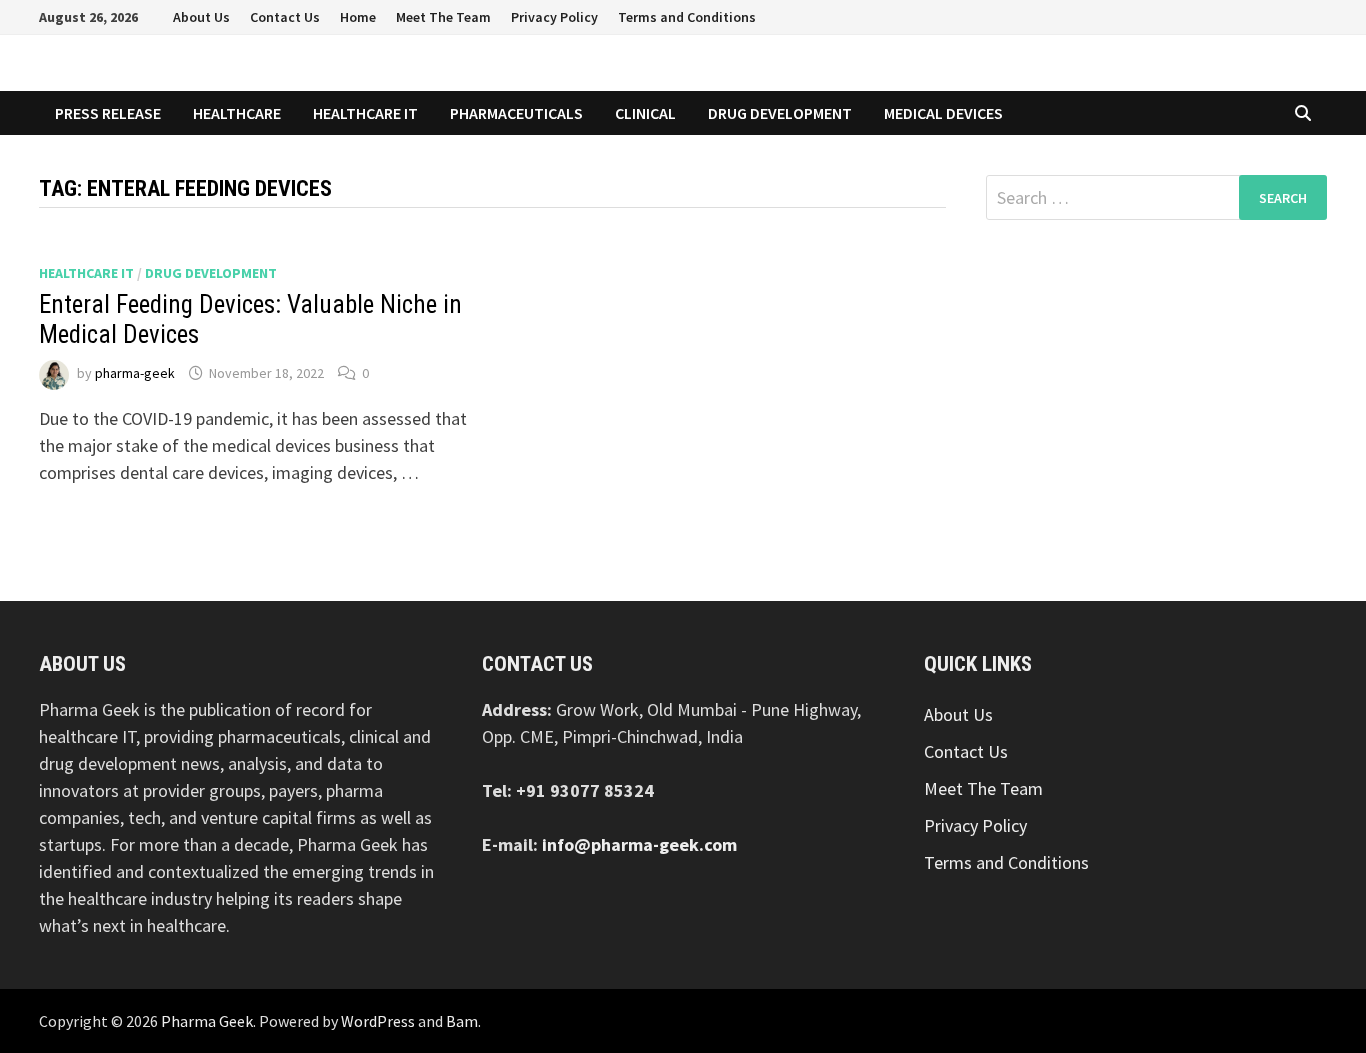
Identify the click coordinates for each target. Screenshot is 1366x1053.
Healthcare (237, 113)
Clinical (645, 113)
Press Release (108, 113)
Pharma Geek (207, 1021)
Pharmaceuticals (516, 113)
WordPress (378, 1021)
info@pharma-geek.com (639, 844)
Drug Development (780, 113)
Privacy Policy (554, 17)
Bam (462, 1021)
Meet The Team (443, 17)
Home (358, 17)
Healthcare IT (365, 113)
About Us (201, 17)
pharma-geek (135, 373)
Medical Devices (943, 113)
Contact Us (285, 17)
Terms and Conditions (687, 17)
